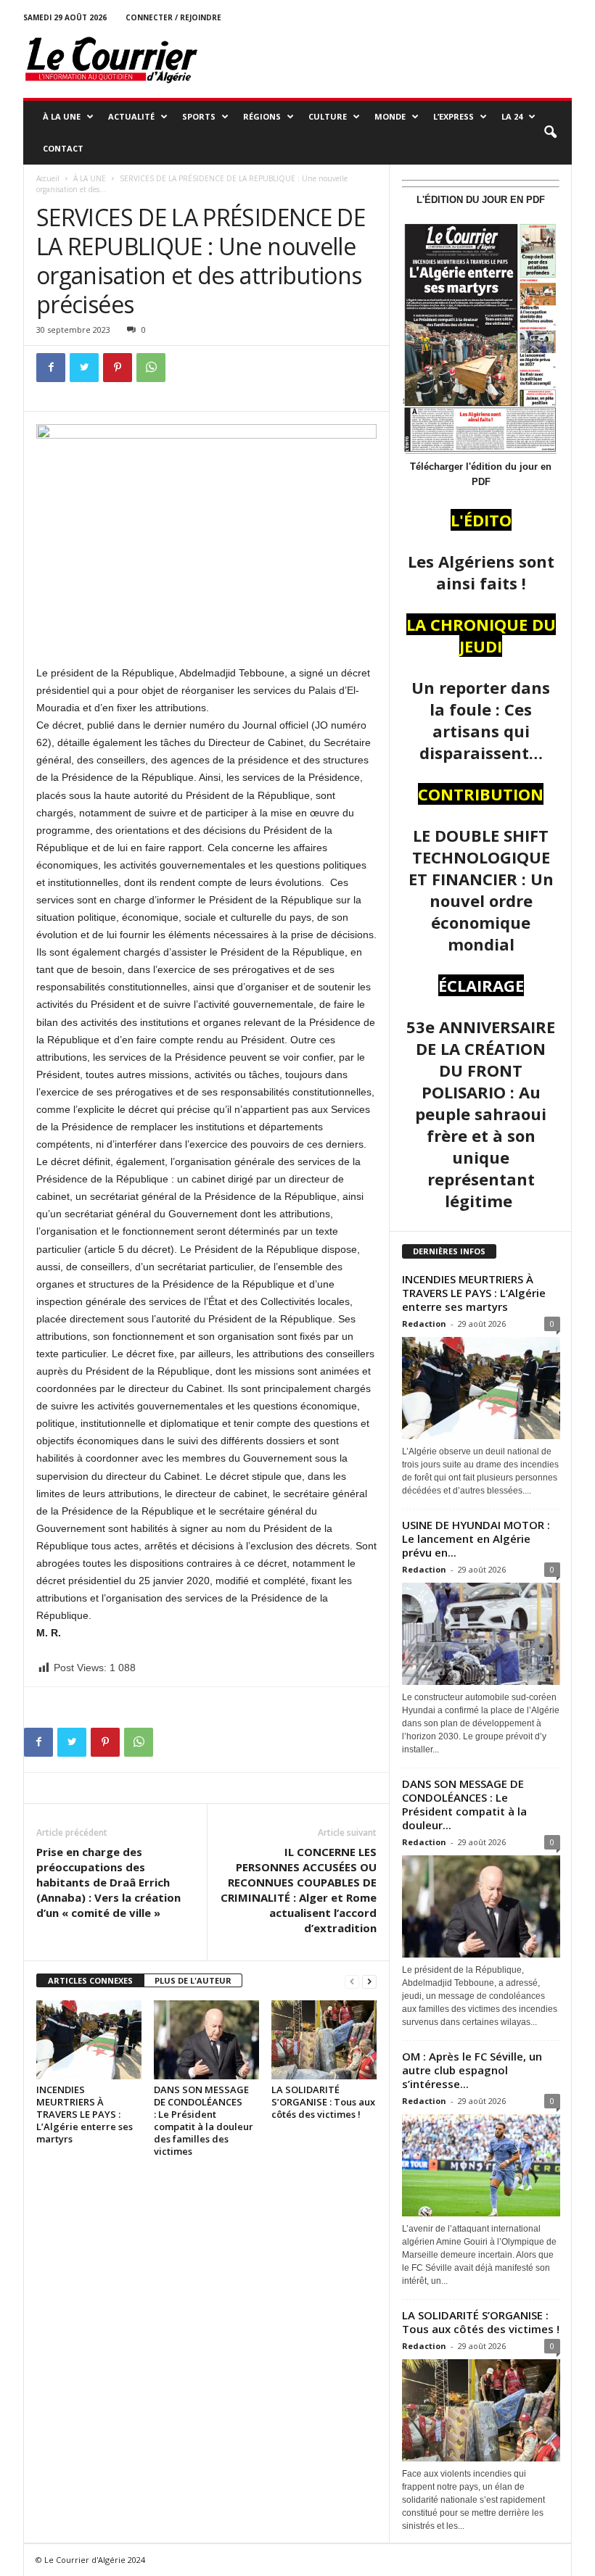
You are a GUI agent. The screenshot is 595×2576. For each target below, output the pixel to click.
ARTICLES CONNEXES (90, 1980)
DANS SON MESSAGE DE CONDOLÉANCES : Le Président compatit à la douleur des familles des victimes (204, 2120)
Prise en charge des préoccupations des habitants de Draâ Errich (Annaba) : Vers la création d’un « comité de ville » (108, 1882)
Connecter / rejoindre (173, 17)
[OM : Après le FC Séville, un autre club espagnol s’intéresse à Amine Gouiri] (481, 2165)
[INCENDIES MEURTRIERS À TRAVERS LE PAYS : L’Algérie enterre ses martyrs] (89, 2039)
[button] (550, 133)
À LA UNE (62, 116)
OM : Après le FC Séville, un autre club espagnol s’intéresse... (472, 2070)
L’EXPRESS (454, 116)
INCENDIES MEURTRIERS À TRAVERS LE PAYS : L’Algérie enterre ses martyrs (85, 2114)
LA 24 (512, 116)
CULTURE (328, 116)
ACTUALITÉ (131, 116)
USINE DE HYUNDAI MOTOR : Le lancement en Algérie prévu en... (476, 1538)
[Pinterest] (118, 368)
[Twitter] (84, 368)
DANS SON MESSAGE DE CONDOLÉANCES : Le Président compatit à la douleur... (464, 1804)
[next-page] (369, 1981)
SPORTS (199, 116)
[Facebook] (51, 368)
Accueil (48, 178)
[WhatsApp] (151, 368)
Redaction (424, 1324)
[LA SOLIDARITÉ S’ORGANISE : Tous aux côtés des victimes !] (324, 2039)
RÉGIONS (262, 116)
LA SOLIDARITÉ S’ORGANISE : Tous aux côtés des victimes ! (323, 2102)
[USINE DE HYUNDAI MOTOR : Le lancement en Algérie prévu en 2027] (481, 1634)
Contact (63, 148)
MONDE (390, 116)
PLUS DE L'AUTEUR (193, 1980)
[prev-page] (352, 1981)
